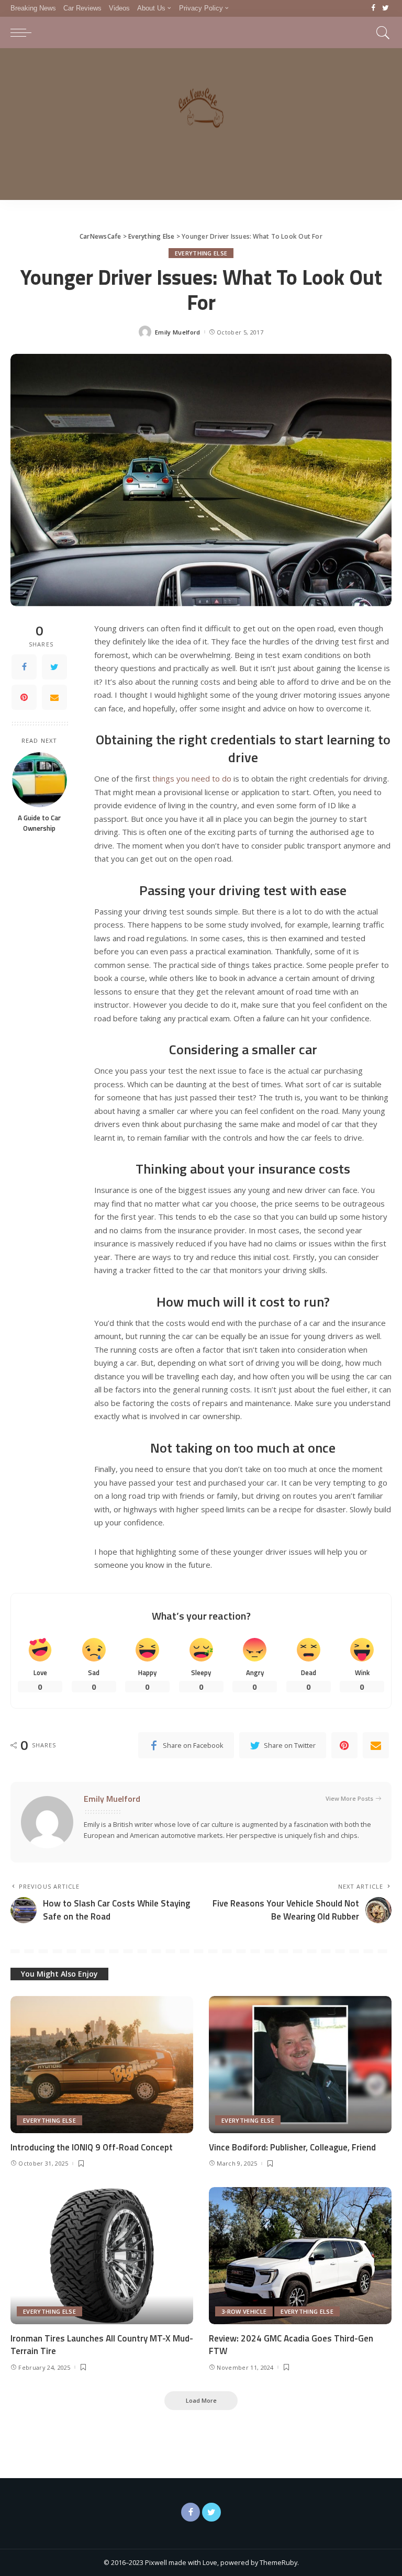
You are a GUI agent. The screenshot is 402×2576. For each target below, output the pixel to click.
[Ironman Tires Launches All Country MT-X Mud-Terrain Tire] (102, 2256)
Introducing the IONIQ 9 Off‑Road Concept (92, 2147)
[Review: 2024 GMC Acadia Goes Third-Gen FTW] (300, 2256)
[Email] (54, 697)
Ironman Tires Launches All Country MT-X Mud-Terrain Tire (102, 2345)
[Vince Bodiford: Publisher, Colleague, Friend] (300, 2065)
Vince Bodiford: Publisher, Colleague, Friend (292, 2147)
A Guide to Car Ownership (39, 823)
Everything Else (201, 253)
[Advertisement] (201, 127)
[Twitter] (386, 8)
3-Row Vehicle (244, 2311)
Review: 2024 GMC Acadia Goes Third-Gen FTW (291, 2345)
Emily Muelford (178, 332)
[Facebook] (373, 8)
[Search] (381, 32)
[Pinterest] (24, 697)
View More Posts (349, 1798)
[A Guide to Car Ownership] (40, 780)
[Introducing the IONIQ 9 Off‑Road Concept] (102, 2065)
